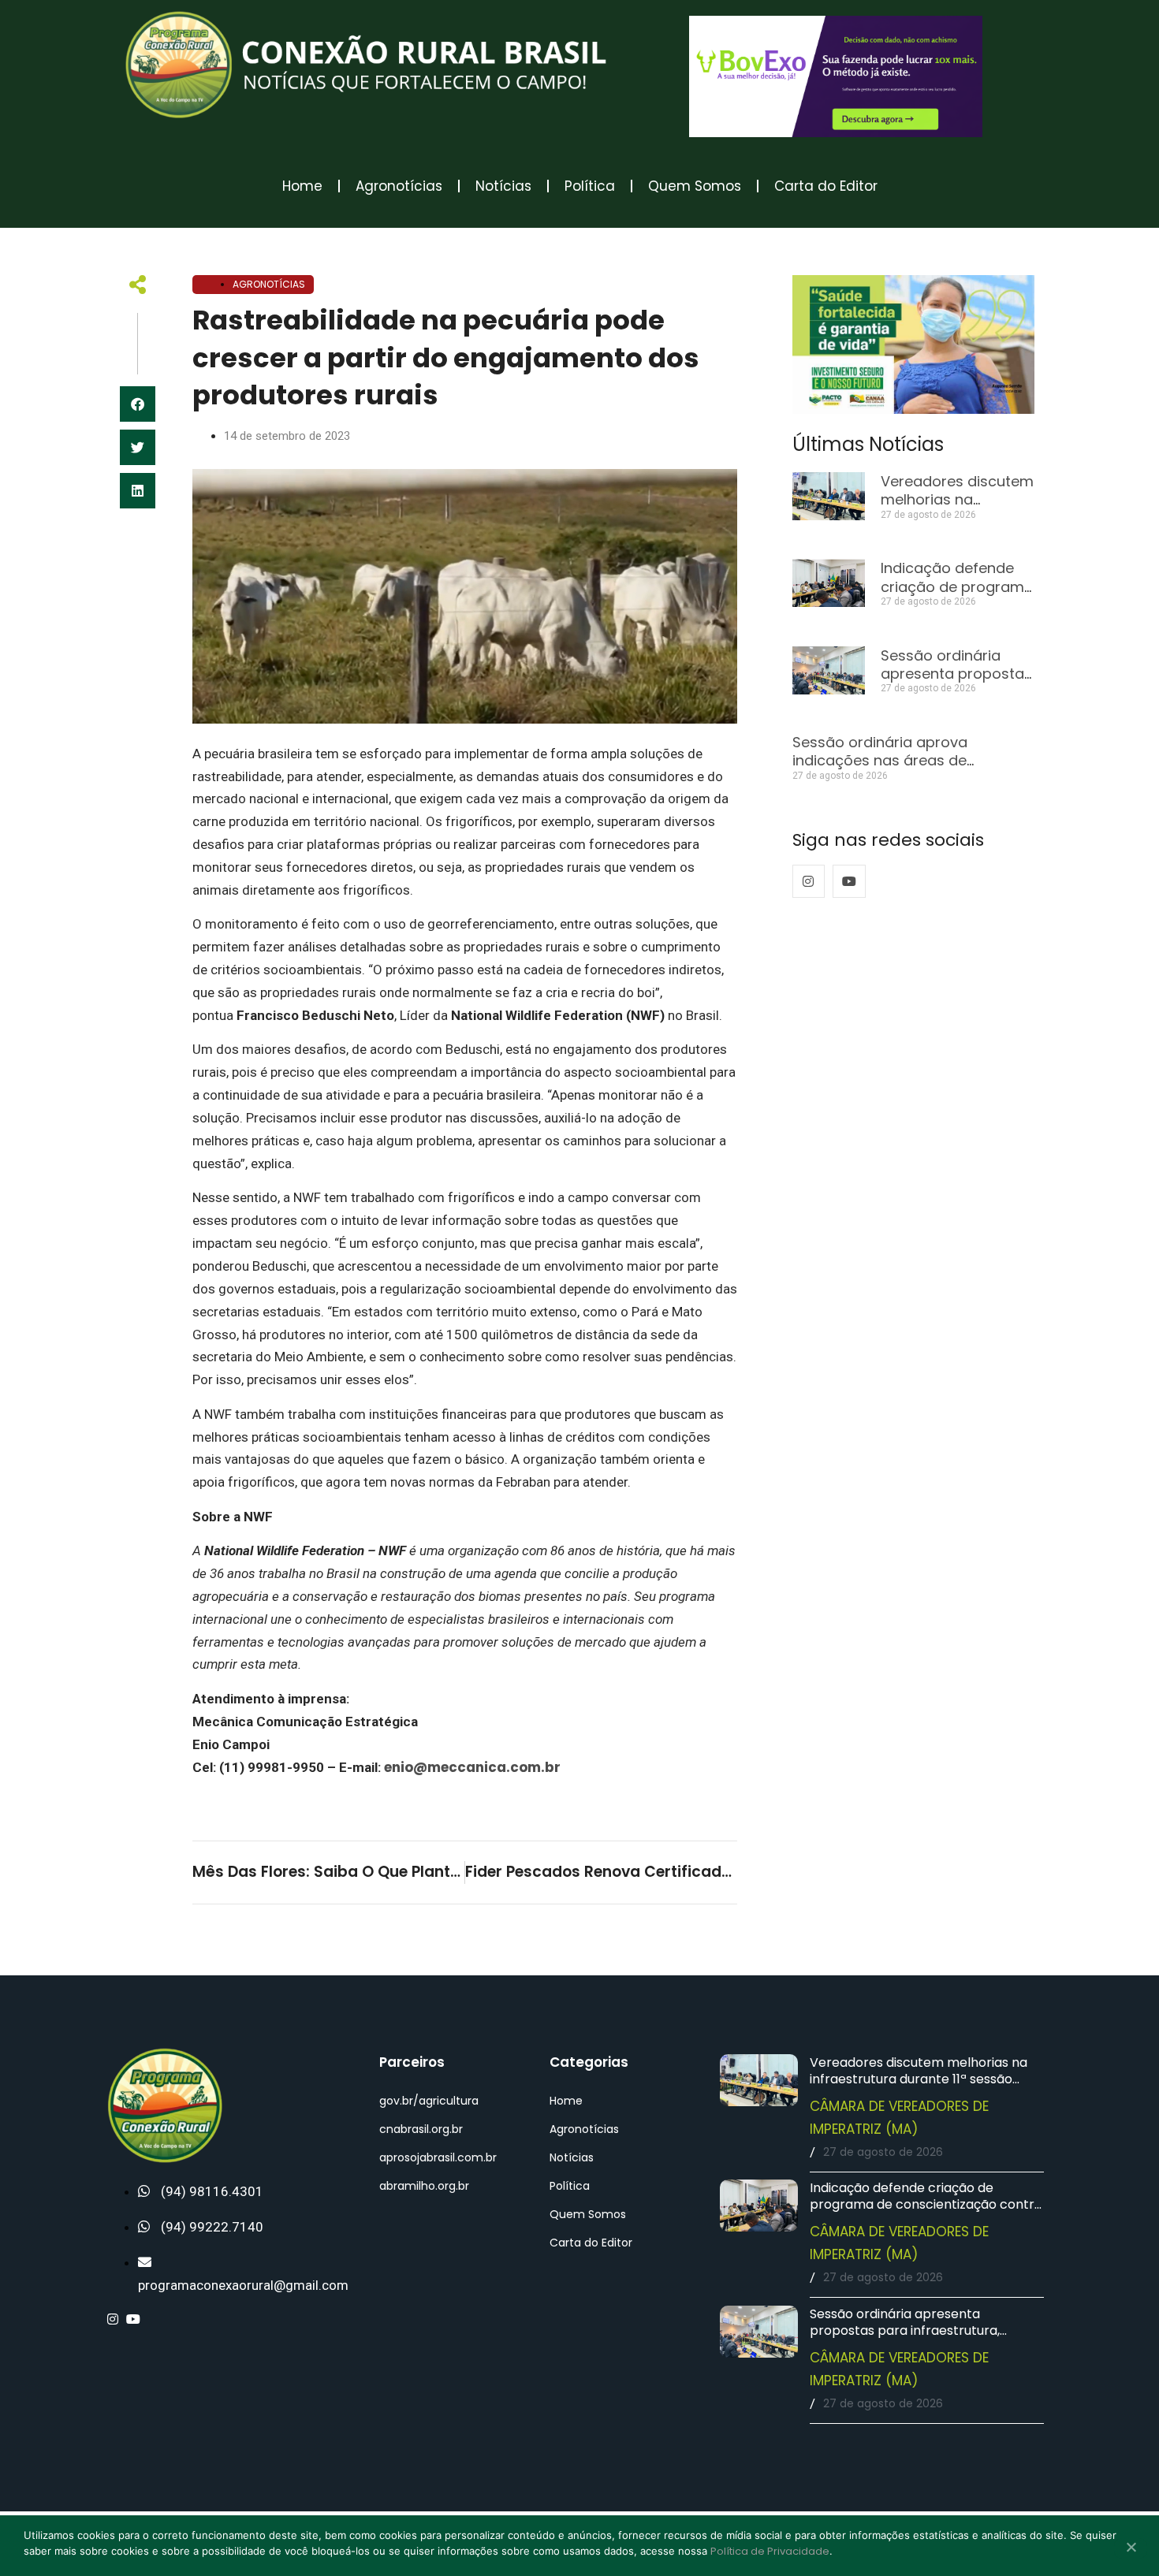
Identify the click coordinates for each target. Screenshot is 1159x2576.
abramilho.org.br (424, 2186)
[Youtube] (849, 881)
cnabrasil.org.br (421, 2129)
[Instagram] (809, 881)
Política (590, 186)
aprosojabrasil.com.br (438, 2157)
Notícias (503, 186)
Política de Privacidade (770, 2551)
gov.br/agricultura (429, 2101)
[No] (1131, 2548)
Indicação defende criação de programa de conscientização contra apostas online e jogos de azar (926, 2204)
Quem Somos (695, 186)
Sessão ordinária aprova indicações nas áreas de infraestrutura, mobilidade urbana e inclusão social (912, 770)
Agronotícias (399, 186)
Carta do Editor (826, 186)
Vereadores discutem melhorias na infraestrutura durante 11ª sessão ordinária (919, 2079)
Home (302, 186)
